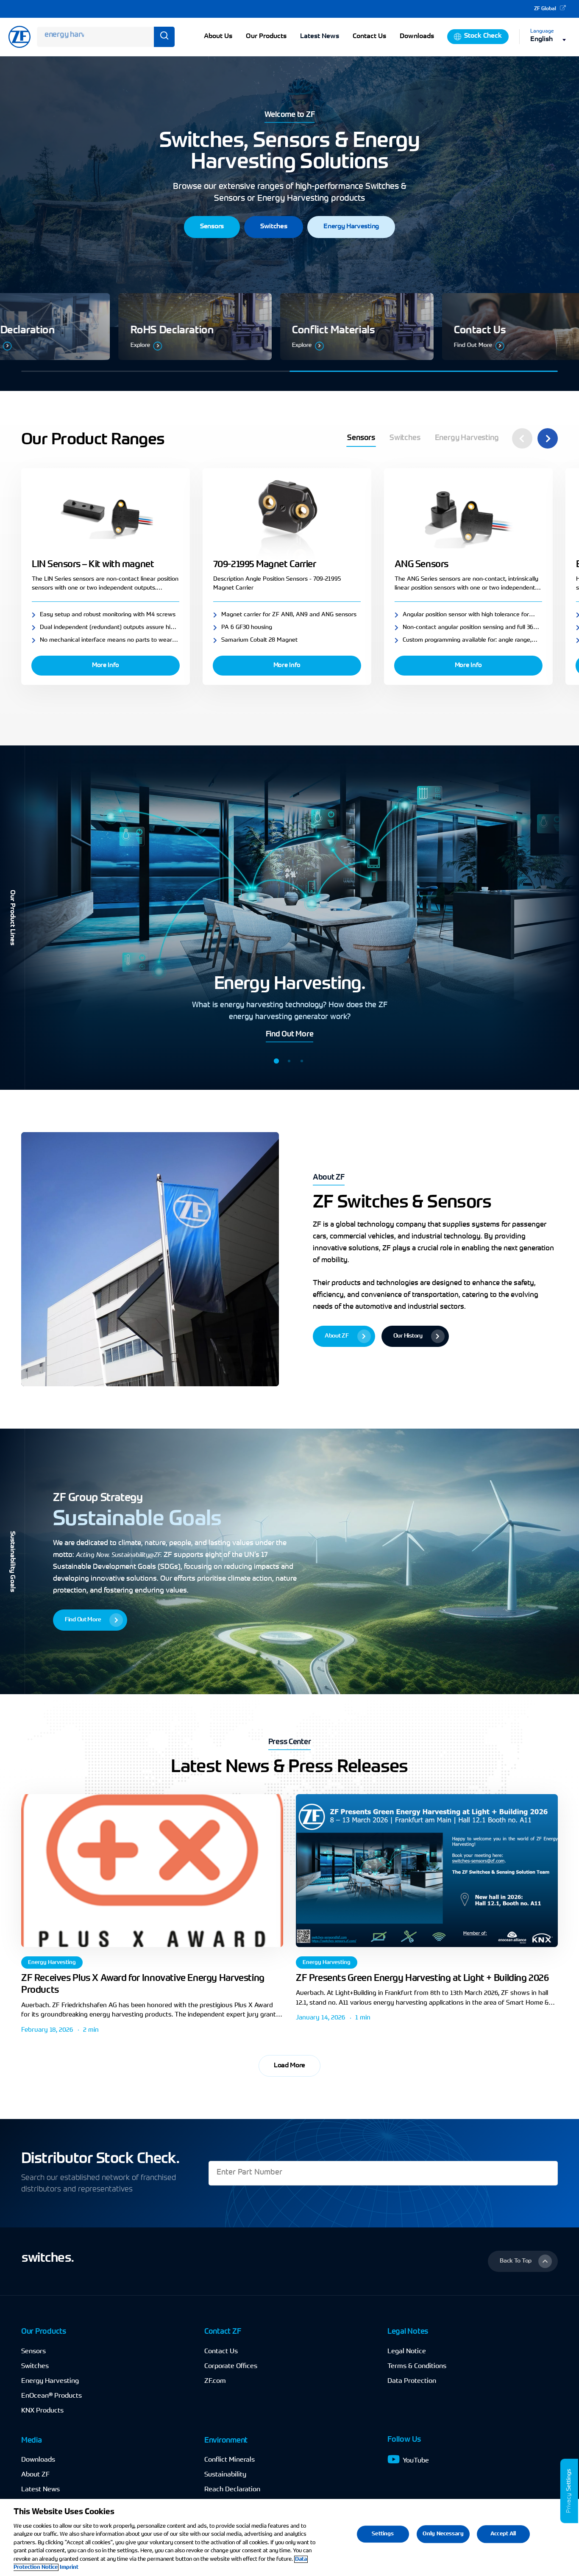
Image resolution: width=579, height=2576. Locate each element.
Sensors (33, 2352)
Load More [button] (289, 2066)
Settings (569, 2480)
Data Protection (412, 2381)
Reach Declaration (232, 2490)
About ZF (35, 2475)
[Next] (548, 438)
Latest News (320, 36)
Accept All (503, 2534)
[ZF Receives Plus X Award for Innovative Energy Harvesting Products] (152, 1871)
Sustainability (225, 2475)
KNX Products (42, 2411)
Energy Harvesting (52, 1962)
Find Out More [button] (290, 1035)
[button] (212, 227)
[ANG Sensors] (468, 516)
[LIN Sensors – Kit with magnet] (106, 516)
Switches (35, 2366)
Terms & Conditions (417, 2366)
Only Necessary (443, 2534)
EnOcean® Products (51, 2396)
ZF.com (215, 2381)
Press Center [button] (290, 1742)
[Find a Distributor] (119, 327)
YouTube (416, 2461)
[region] (289, 2537)
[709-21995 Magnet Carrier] (287, 516)
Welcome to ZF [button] (290, 115)
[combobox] (550, 40)
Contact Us (221, 2352)
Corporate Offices (231, 2366)
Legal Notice (407, 2352)
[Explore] (443, 327)
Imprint (69, 2567)
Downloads (38, 2460)
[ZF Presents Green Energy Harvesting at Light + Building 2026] (427, 1871)
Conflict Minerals (230, 2460)
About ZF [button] (329, 1178)
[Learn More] (281, 327)
